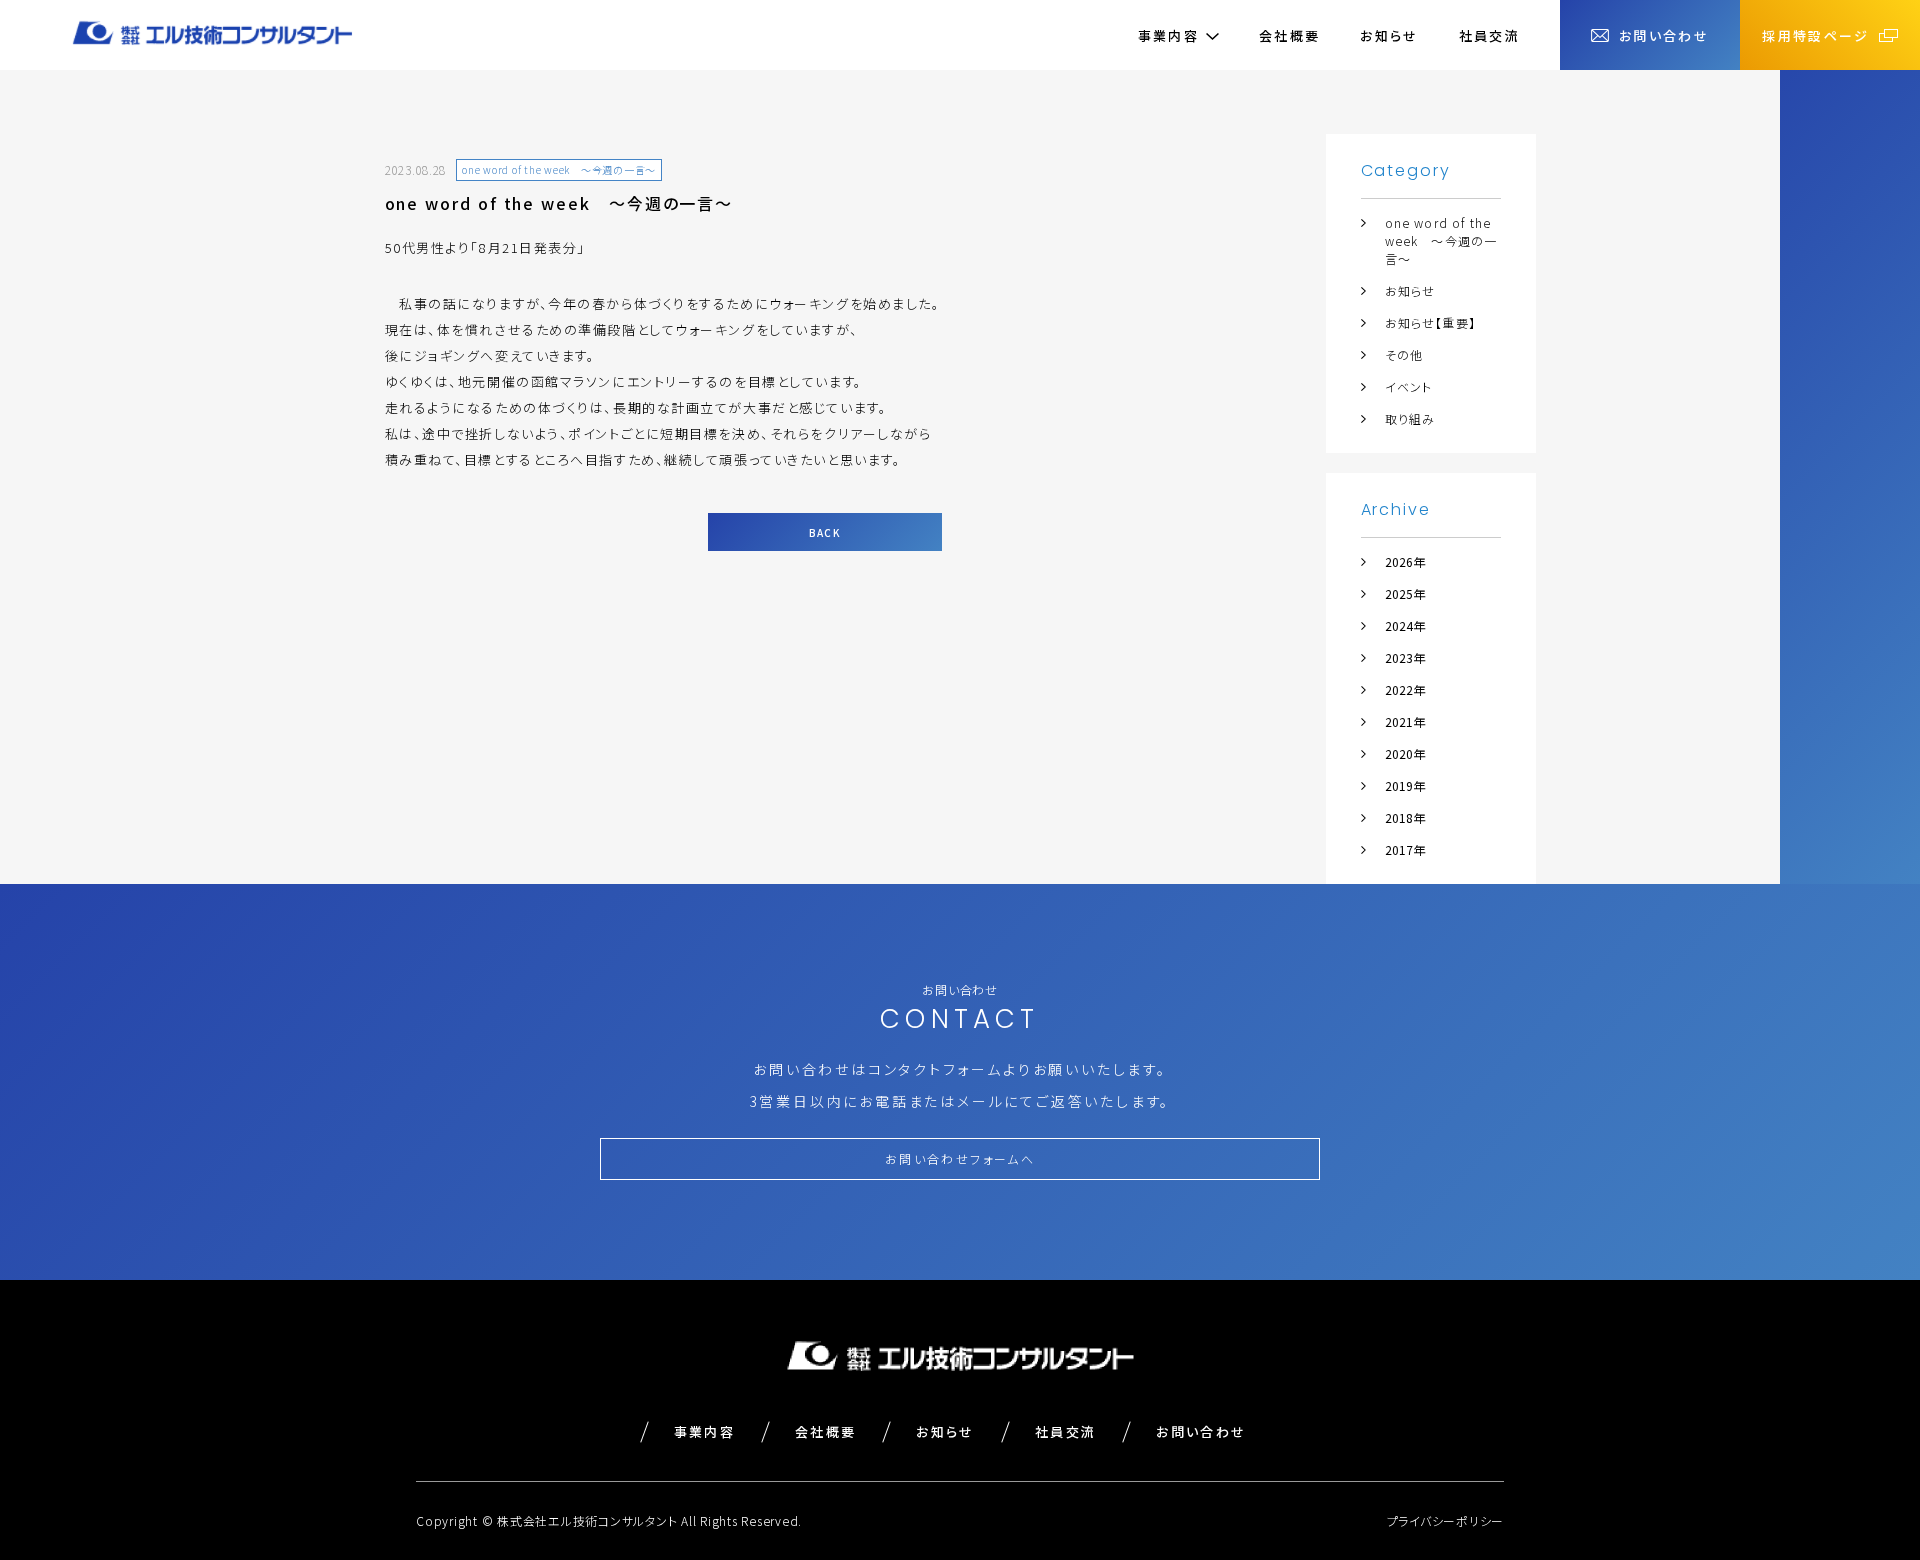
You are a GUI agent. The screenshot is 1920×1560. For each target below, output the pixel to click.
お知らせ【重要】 (1431, 322)
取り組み (1410, 418)
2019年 (1405, 785)
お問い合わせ (1201, 1431)
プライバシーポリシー (1446, 1520)
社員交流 (1489, 35)
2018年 (1405, 817)
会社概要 (1289, 35)
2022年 (1405, 689)
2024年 (1405, 625)
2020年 (1405, 753)
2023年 (1405, 657)
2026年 (1405, 561)
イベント (1409, 386)
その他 (1404, 354)
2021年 (1405, 721)
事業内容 (704, 1431)
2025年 (1405, 593)
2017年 (1405, 849)
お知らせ (1389, 35)
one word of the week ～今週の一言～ (1441, 240)
